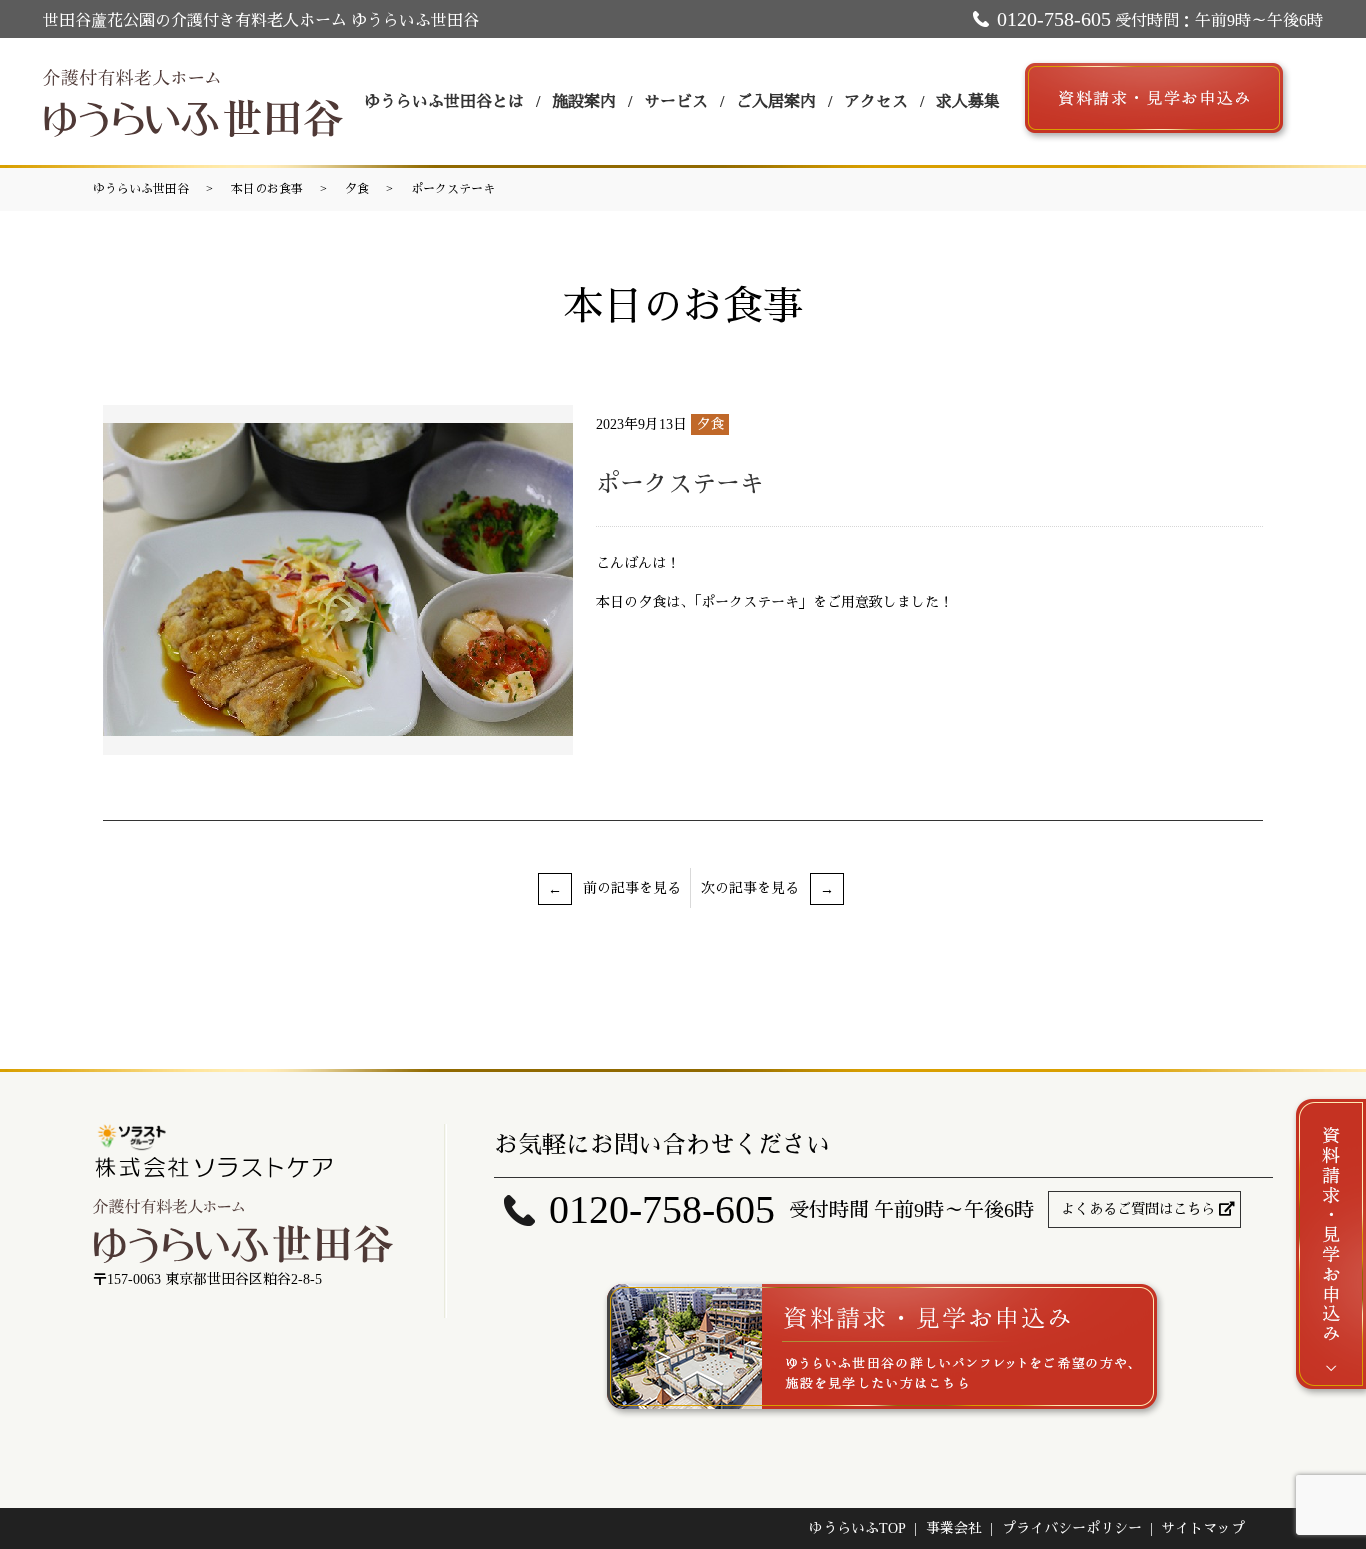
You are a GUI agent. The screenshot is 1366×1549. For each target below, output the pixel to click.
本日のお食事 (267, 189)
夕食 (357, 189)
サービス (676, 101)
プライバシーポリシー (1072, 1528)
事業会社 (954, 1528)
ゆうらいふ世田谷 (141, 189)
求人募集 (968, 101)
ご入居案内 (776, 101)
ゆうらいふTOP (857, 1528)
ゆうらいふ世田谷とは (444, 101)
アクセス (876, 101)
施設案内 (584, 101)
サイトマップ (1203, 1528)
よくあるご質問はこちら (1138, 1209)
